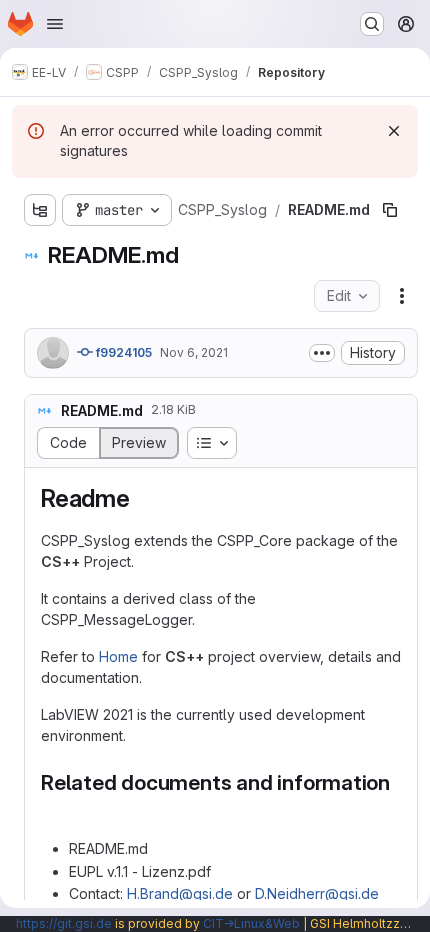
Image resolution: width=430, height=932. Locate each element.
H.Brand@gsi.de (180, 893)
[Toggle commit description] (322, 353)
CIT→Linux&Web (251, 923)
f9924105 (122, 352)
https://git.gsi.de (64, 923)
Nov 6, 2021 (194, 352)
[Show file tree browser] (40, 210)
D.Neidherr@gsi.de (317, 893)
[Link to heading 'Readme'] (143, 498)
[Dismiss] (394, 131)
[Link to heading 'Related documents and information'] (52, 808)
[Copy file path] (390, 210)
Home (118, 656)
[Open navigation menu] (55, 24)
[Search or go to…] (372, 24)
